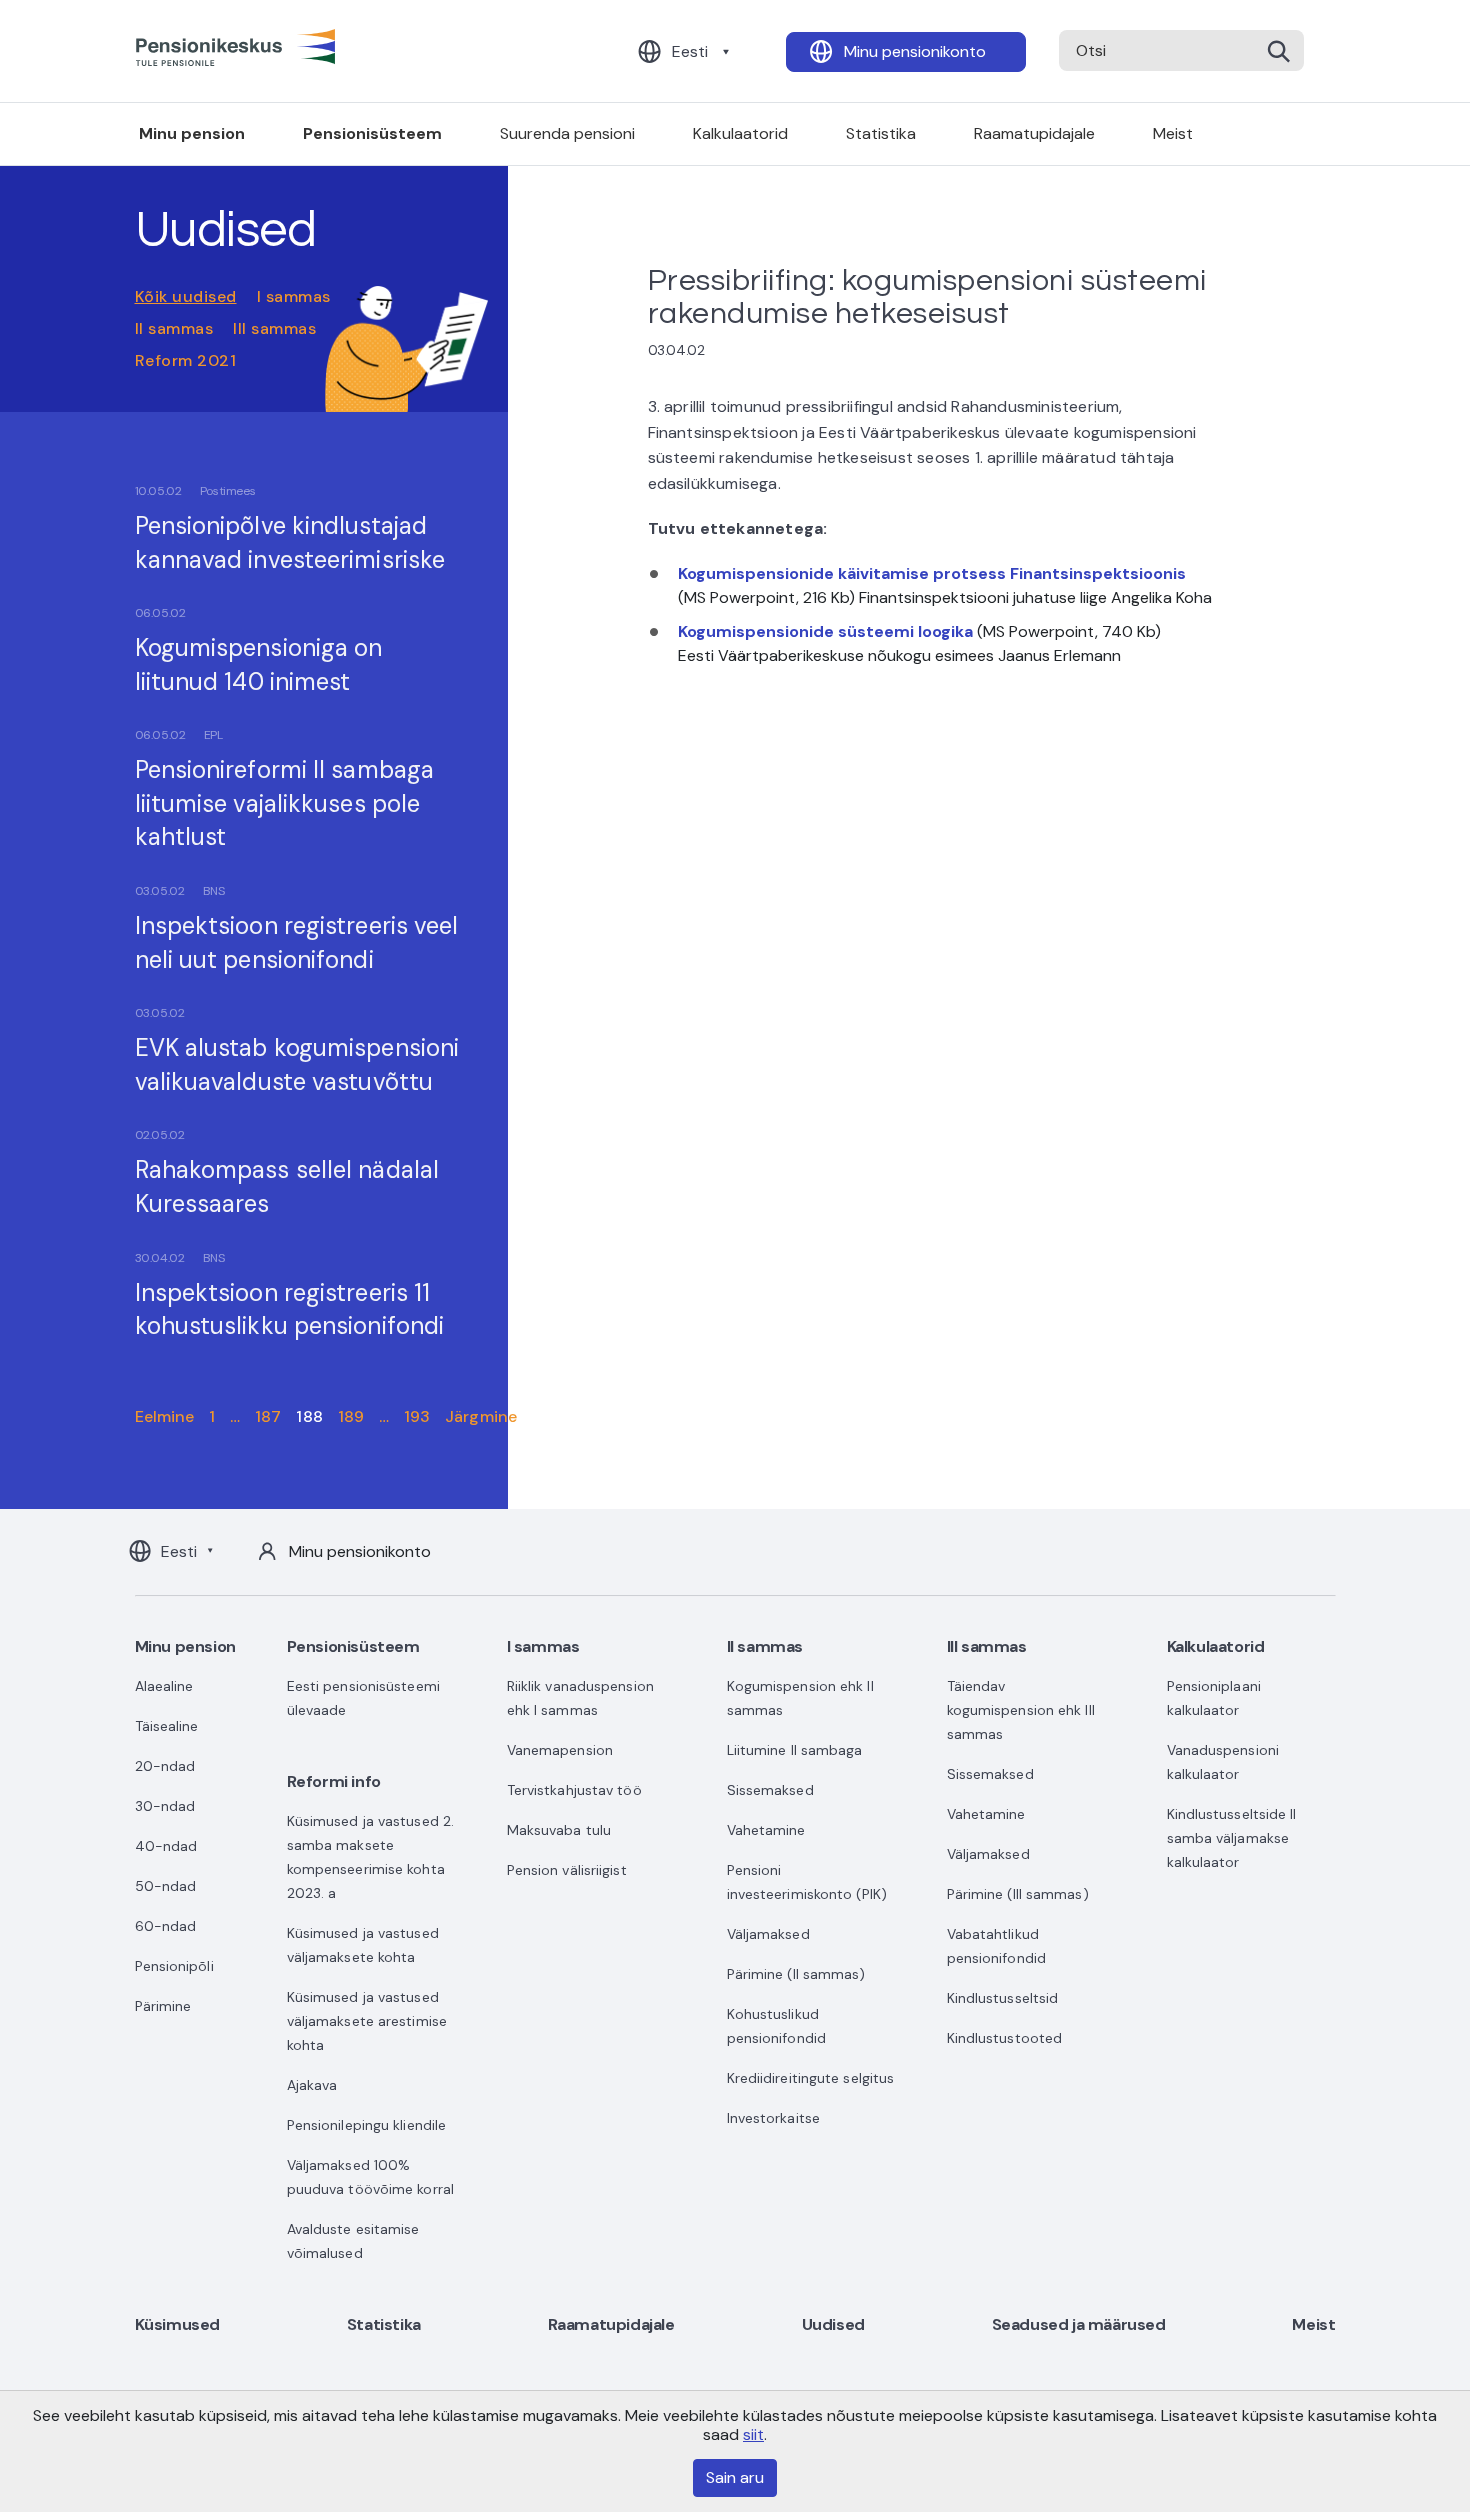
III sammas (274, 328)
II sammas (174, 328)
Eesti (690, 51)
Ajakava (312, 2085)
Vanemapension (560, 1750)
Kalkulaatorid (740, 133)
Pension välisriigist (567, 1870)
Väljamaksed (768, 1934)
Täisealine (167, 1726)
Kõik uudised (186, 296)
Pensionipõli (174, 1966)
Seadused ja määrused (1079, 2324)
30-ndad (165, 1806)
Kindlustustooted (1005, 2038)
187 (268, 1416)
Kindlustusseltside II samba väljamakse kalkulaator (1232, 1838)
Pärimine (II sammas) (796, 1974)
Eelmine (165, 1416)
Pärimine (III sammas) (1018, 1894)
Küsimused (177, 2324)
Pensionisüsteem (372, 133)
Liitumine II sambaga (795, 1750)
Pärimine (163, 2006)
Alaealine (164, 1686)
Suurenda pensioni (567, 133)
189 (351, 1416)
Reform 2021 (186, 360)
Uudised (833, 2324)
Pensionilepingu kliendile (367, 2125)
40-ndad (166, 1846)
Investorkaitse (773, 2118)
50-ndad (166, 1886)
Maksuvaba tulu (559, 1830)
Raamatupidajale (1034, 133)
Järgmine (481, 1416)
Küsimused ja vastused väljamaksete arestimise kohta (367, 2021)
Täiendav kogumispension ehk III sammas (1021, 1710)
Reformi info (334, 1781)
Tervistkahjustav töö (574, 1790)
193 (417, 1416)
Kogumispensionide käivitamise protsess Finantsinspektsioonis (932, 573)
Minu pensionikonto (915, 51)
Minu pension (192, 133)
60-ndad (166, 1926)
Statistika (881, 133)
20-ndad (165, 1766)
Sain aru (735, 2477)
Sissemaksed (770, 1790)
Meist (1173, 133)
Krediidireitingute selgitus (811, 2078)
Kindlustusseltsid (1003, 1998)
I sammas (294, 296)
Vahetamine (766, 1830)
